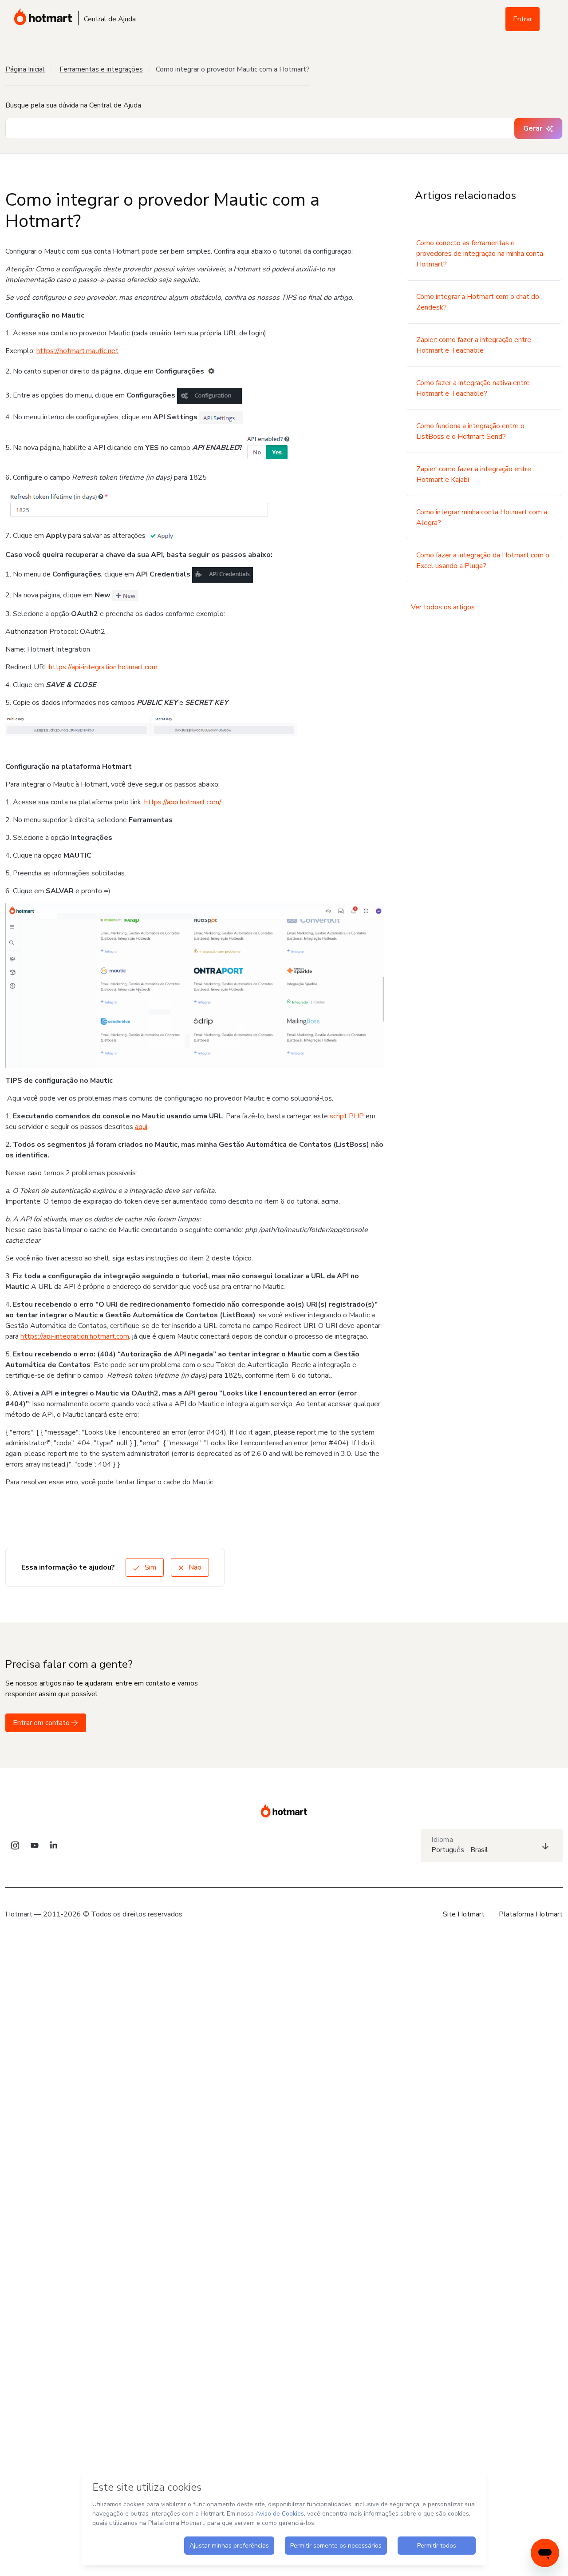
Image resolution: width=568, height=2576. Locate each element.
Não (194, 1567)
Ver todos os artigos (443, 607)
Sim (150, 1567)
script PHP (347, 1116)
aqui (141, 1127)
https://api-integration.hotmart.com (103, 667)
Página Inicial (25, 69)
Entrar (523, 19)
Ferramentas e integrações (101, 69)
